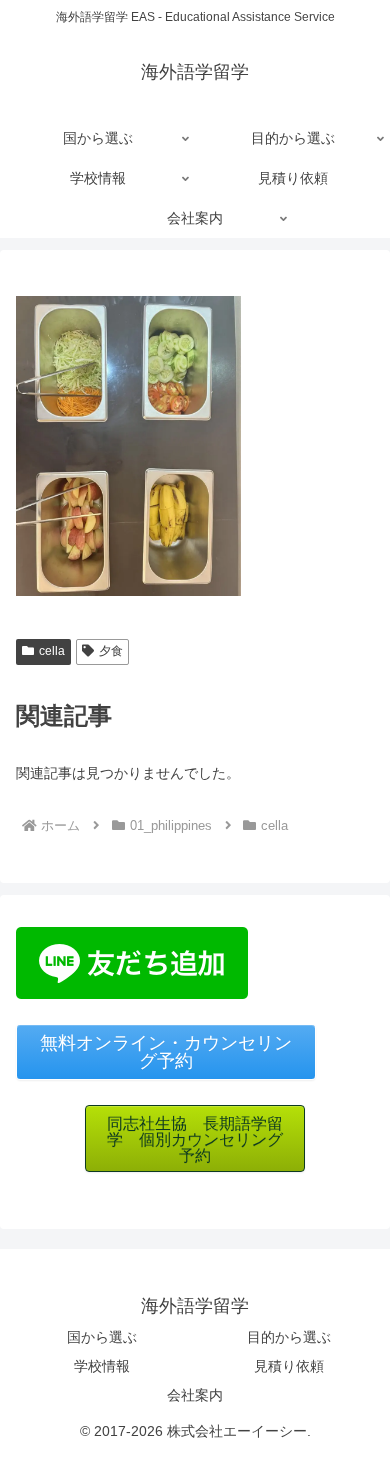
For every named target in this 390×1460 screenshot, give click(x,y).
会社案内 (195, 1395)
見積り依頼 (289, 1366)
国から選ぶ (102, 1337)
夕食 (111, 651)
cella (52, 651)
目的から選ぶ (289, 1337)
